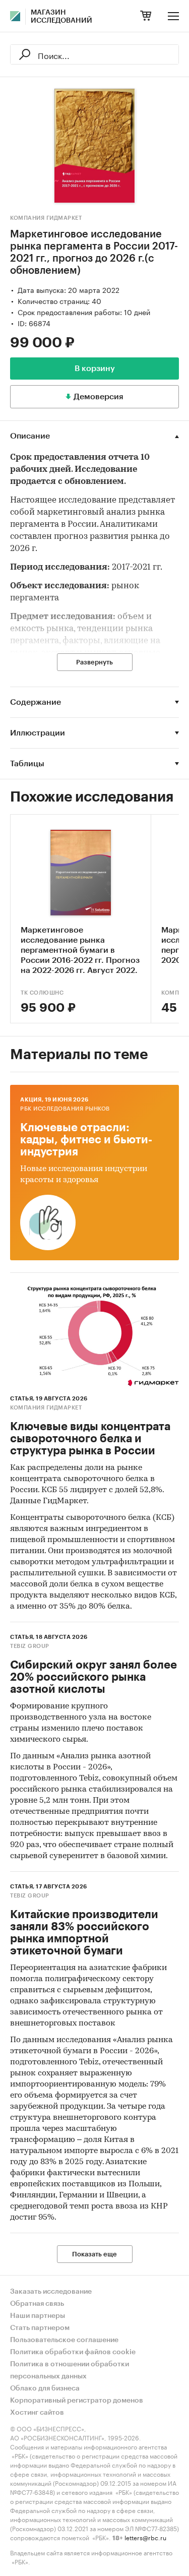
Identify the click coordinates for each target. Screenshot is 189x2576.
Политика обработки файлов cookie (73, 2352)
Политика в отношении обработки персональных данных (70, 2370)
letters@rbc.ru (145, 2537)
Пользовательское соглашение (64, 2340)
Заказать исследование (51, 2292)
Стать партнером (40, 2328)
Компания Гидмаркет (46, 218)
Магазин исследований (61, 17)
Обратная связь (37, 2304)
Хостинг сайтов (37, 2413)
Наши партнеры (38, 2316)
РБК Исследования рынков (65, 1109)
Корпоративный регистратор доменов (77, 2401)
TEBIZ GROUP (30, 1646)
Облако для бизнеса (45, 2388)
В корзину (95, 369)
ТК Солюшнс (42, 993)
